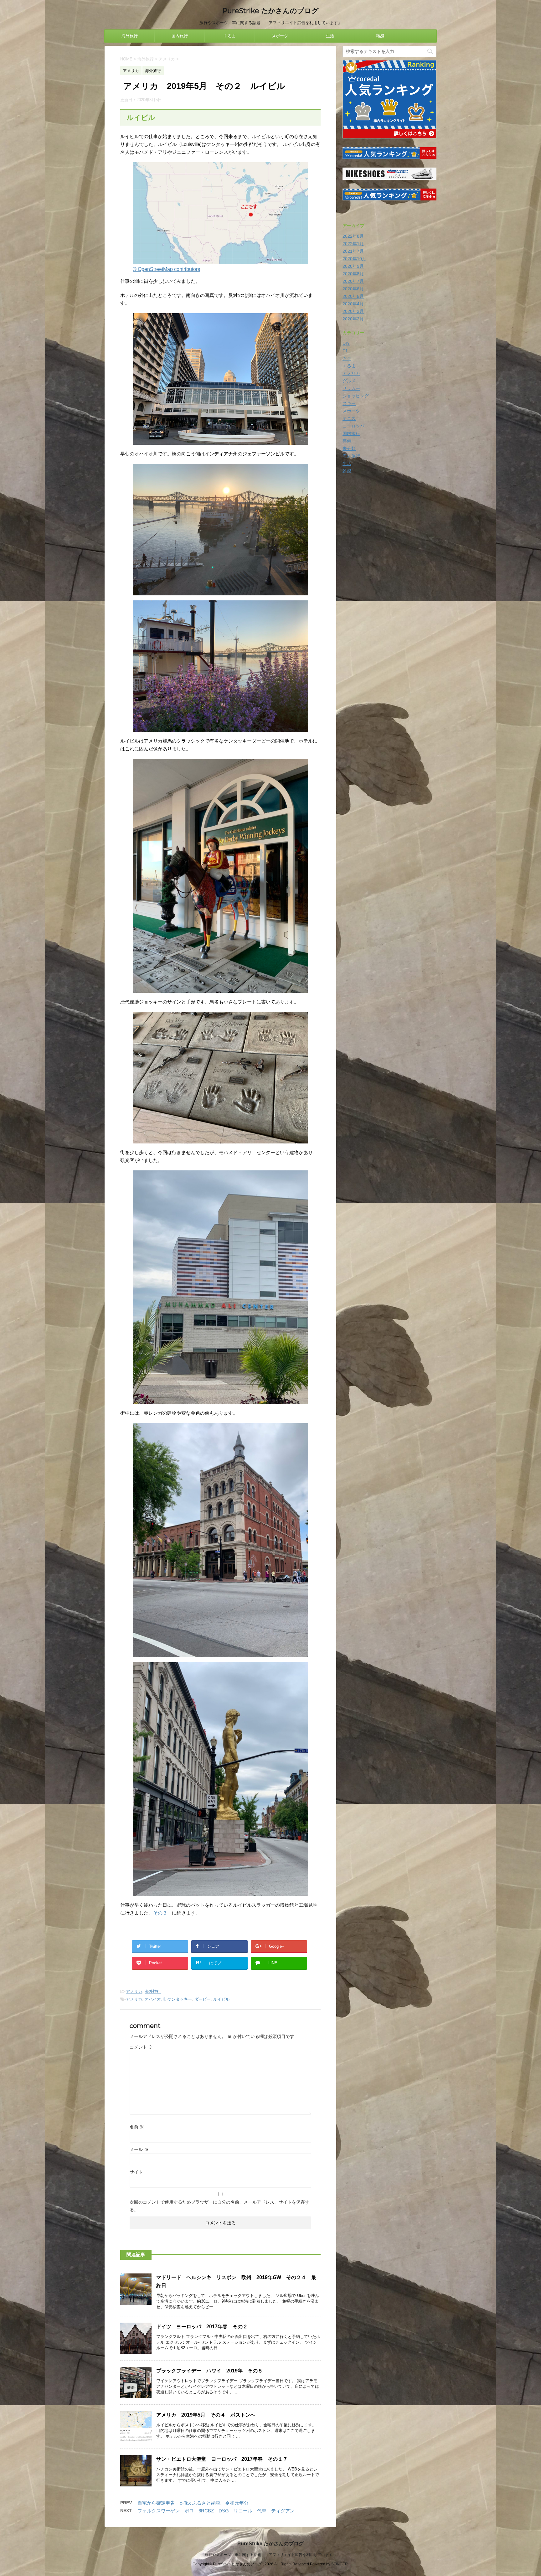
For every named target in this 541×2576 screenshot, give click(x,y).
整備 (347, 441)
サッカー (351, 388)
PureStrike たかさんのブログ (270, 11)
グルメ (349, 381)
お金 (347, 358)
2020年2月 (353, 319)
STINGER (340, 2564)
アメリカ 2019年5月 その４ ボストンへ (206, 2415)
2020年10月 (354, 259)
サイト (136, 2172)
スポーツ (280, 36)
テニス (349, 418)
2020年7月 (353, 281)
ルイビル (221, 1999)
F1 (345, 351)
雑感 (380, 36)
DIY (346, 343)
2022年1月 (353, 244)
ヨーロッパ (353, 426)
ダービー (203, 1999)
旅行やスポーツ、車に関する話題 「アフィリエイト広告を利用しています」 (270, 2555)
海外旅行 (130, 36)
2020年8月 (353, 274)
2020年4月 (353, 304)
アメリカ (134, 1991)
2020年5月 (353, 296)
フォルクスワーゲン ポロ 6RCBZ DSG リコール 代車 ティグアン (216, 2511)
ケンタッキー (180, 1999)
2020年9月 (353, 266)
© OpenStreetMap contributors (166, 269)
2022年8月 (353, 236)
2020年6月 (353, 289)
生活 (330, 36)
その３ (160, 1913)
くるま (230, 36)
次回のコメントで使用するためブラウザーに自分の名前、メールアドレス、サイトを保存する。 (219, 2206)
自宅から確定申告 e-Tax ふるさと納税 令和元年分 (193, 2503)
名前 (137, 2127)
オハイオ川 (155, 1999)
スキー (349, 403)
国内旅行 (180, 36)
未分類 (349, 448)
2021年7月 (353, 251)
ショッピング (356, 396)
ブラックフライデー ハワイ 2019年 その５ (209, 2371)
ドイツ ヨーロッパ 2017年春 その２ (202, 2327)
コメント (141, 2047)
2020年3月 (353, 311)
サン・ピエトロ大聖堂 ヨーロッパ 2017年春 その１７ (222, 2459)
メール (139, 2149)
